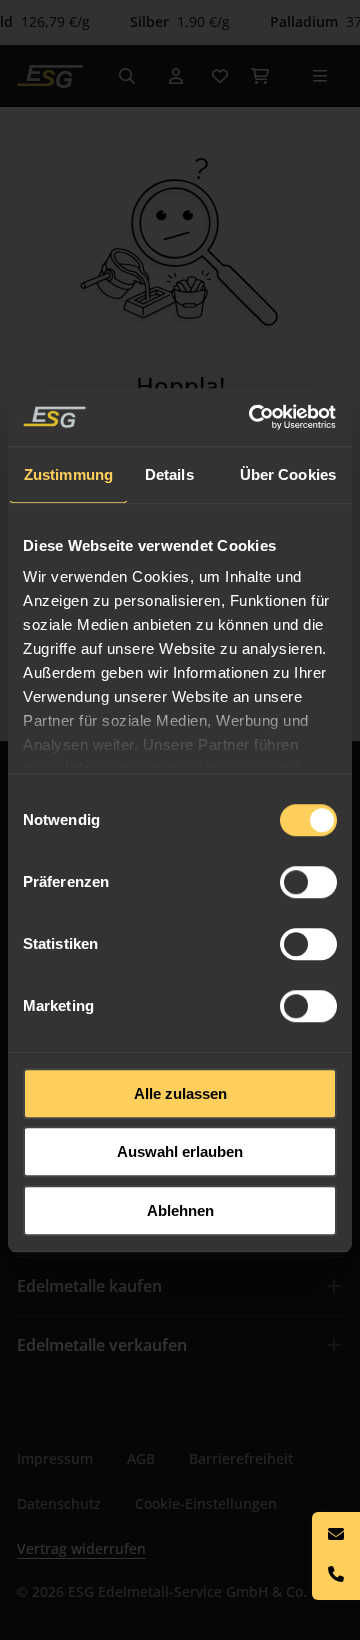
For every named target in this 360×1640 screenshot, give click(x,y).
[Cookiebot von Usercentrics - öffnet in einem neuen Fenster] (254, 417)
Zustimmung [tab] (68, 474)
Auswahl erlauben (180, 1151)
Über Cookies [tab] (288, 474)
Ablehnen (180, 1210)
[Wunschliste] (220, 76)
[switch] (308, 882)
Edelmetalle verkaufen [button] (102, 1345)
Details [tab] (169, 474)
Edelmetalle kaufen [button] (89, 1286)
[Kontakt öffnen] (336, 1556)
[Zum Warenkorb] (260, 76)
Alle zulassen (180, 1093)
